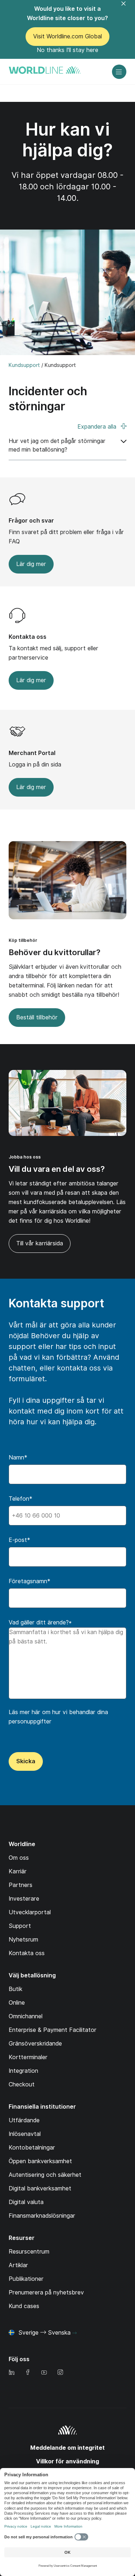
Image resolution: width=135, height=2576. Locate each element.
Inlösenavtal (25, 2134)
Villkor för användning (67, 2461)
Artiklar (18, 2265)
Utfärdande (24, 2120)
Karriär (18, 1871)
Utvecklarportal (30, 1912)
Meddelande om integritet (67, 2448)
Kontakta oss (28, 637)
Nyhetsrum (23, 1940)
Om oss (19, 1858)
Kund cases (24, 2306)
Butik (15, 1989)
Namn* (18, 1457)
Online (17, 2003)
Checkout (22, 2084)
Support (20, 1926)
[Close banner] (128, 8)
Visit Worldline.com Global (67, 36)
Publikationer (26, 2279)
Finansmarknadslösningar (42, 2216)
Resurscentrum (29, 2252)
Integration (23, 2071)
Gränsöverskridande (35, 2044)
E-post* (19, 1540)
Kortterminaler (28, 2057)
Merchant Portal (32, 753)
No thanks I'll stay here (67, 50)
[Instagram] (60, 2373)
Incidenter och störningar (48, 399)
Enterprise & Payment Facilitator (53, 2030)
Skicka (26, 1761)
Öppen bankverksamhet (40, 2161)
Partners (21, 1885)
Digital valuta (26, 2202)
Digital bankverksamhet (40, 2188)
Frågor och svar (31, 521)
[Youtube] (44, 2373)
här (36, 1712)
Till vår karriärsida (36, 1246)
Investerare (24, 1899)
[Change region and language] (75, 2333)
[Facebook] (28, 2373)
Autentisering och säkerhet (45, 2175)
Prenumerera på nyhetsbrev (46, 2292)
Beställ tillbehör (37, 1017)
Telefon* (21, 1499)
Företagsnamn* (30, 1581)
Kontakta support (56, 1303)
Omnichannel (26, 2016)
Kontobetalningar (32, 2148)
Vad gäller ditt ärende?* (40, 1622)
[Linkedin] (12, 2373)
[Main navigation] (119, 72)
